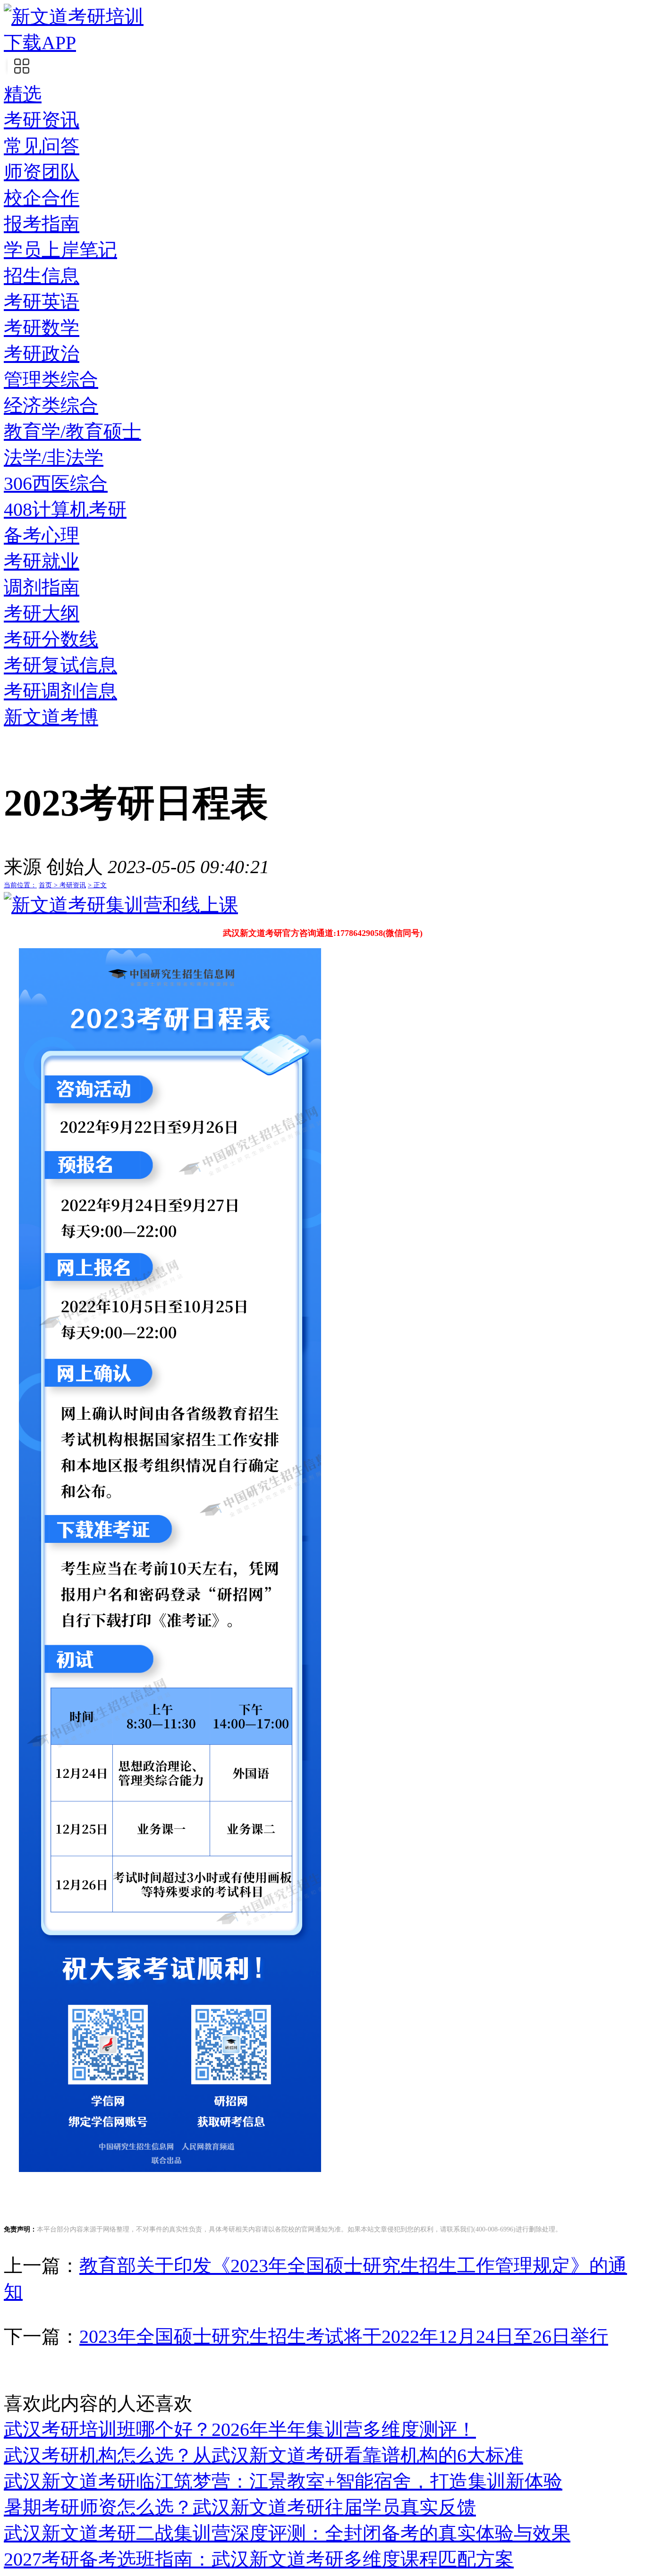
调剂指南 (42, 587)
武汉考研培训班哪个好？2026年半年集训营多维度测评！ (240, 2429)
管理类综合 (51, 380)
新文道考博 (51, 717)
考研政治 (42, 354)
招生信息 (42, 276)
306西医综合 (56, 484)
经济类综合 (51, 406)
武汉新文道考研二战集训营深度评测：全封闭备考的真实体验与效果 (287, 2533)
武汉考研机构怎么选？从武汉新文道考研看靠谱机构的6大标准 (263, 2455)
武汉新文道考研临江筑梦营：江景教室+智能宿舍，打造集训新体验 (283, 2481)
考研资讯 (42, 120)
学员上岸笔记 (60, 250)
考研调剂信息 (60, 691)
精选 (23, 94)
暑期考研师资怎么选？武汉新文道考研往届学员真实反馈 (240, 2507)
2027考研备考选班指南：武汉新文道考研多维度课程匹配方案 (259, 2559)
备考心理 (42, 535)
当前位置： (20, 885)
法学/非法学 (54, 458)
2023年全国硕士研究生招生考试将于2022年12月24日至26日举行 (344, 2336)
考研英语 (42, 302)
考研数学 (42, 328)
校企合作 (42, 198)
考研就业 (42, 561)
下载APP (40, 43)
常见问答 (42, 146)
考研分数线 (51, 639)
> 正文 (97, 885)
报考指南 (42, 224)
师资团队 (42, 172)
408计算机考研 (65, 509)
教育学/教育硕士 (72, 432)
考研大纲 (42, 613)
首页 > (49, 885)
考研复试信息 (60, 665)
